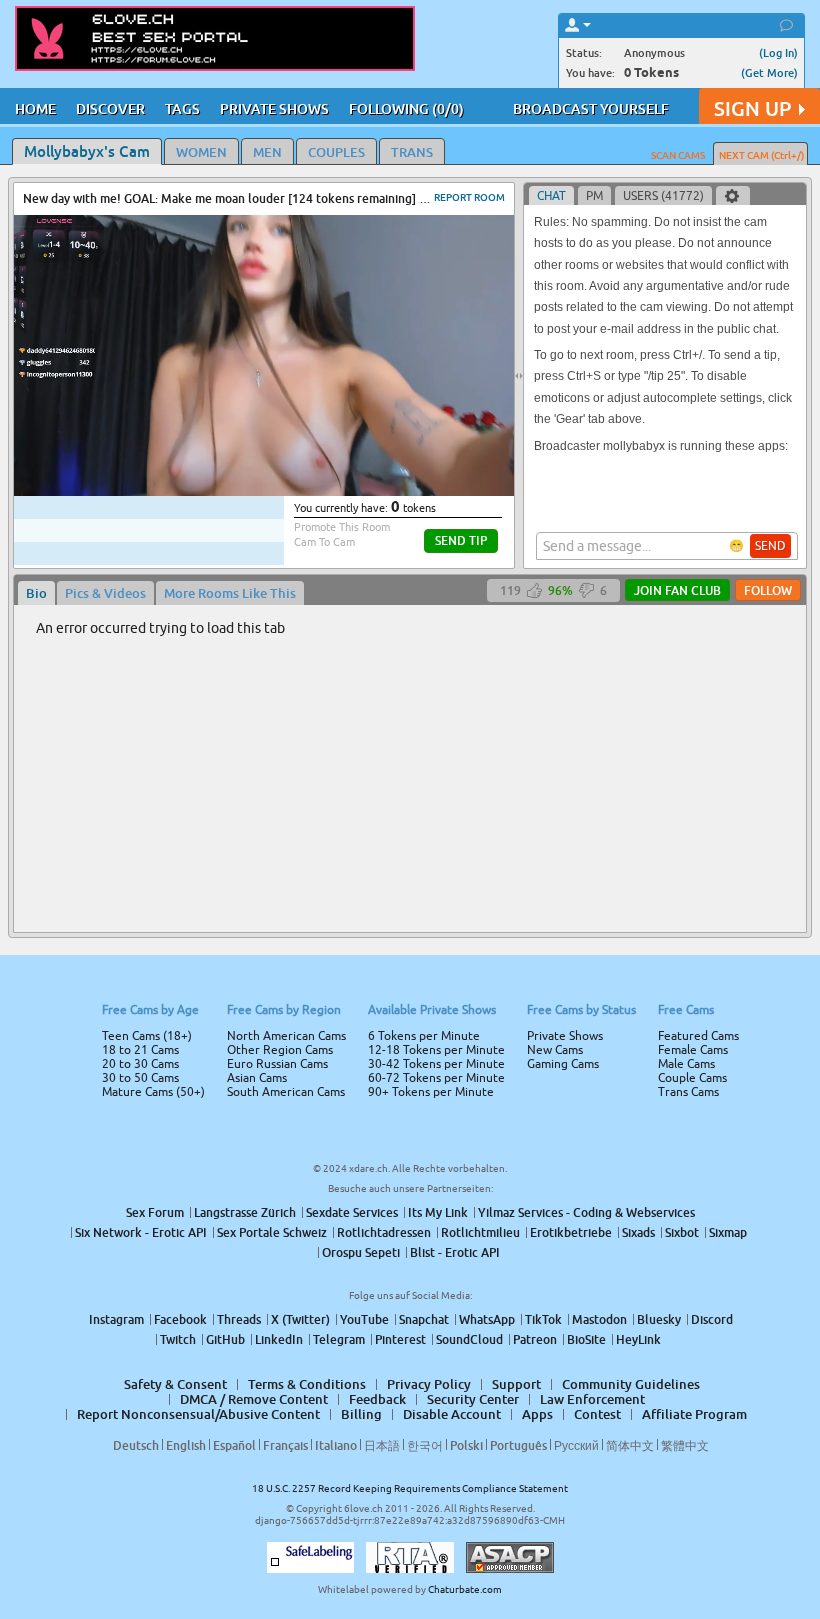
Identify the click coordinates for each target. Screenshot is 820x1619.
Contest (597, 1414)
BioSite (586, 1339)
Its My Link (438, 1212)
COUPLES (336, 152)
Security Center (473, 1399)
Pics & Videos (105, 593)
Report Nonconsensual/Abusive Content (198, 1414)
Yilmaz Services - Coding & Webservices (586, 1212)
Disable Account (452, 1414)
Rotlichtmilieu (480, 1232)
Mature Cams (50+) (153, 1092)
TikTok (543, 1319)
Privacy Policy (429, 1384)
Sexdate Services (352, 1212)
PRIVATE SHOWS (274, 108)
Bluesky (659, 1319)
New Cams (555, 1050)
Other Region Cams (280, 1050)
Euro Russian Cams (277, 1064)
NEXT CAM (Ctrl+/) (761, 155)
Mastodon (599, 1319)
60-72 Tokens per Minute (436, 1078)
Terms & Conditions (307, 1384)
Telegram (339, 1339)
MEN (267, 152)
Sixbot (682, 1232)
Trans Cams (688, 1092)
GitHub (225, 1339)
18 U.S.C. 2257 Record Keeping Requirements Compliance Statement (410, 1488)
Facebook (180, 1319)
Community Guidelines (631, 1384)
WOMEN (201, 152)
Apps (537, 1414)
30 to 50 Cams (140, 1078)
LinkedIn (279, 1339)
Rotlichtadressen (384, 1232)
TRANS (412, 152)
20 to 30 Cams (140, 1064)
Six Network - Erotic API (141, 1232)
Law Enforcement (592, 1399)
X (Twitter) (300, 1319)
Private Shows (565, 1036)
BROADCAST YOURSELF (591, 108)
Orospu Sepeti (361, 1252)
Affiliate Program (694, 1414)
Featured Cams (698, 1036)
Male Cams (686, 1064)
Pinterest (400, 1339)
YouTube (364, 1319)
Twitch (178, 1339)
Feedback (377, 1399)
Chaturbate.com (465, 1589)
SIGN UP (752, 108)
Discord (712, 1319)
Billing (361, 1414)
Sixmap (728, 1232)
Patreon (535, 1339)
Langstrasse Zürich (245, 1212)
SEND (770, 546)
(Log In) (778, 52)
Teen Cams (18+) (147, 1036)
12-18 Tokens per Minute (436, 1050)
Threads (239, 1319)
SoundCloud (469, 1339)
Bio (36, 593)
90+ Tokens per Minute (431, 1092)
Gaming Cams (563, 1064)
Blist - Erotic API (455, 1252)
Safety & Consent (175, 1384)
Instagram (116, 1319)
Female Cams (693, 1050)
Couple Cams (692, 1078)
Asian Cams (257, 1078)
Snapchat (424, 1319)
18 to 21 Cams (140, 1050)
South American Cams (286, 1092)
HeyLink (638, 1339)
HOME (35, 108)
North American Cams (286, 1036)
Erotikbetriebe (571, 1232)
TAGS (182, 108)
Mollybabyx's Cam (87, 151)
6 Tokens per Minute (424, 1036)
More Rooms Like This (230, 593)
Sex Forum (155, 1212)
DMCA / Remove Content (254, 1399)
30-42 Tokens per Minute (436, 1064)
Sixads (638, 1232)
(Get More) (769, 72)
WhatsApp (487, 1319)
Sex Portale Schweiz (272, 1232)
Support (516, 1384)
